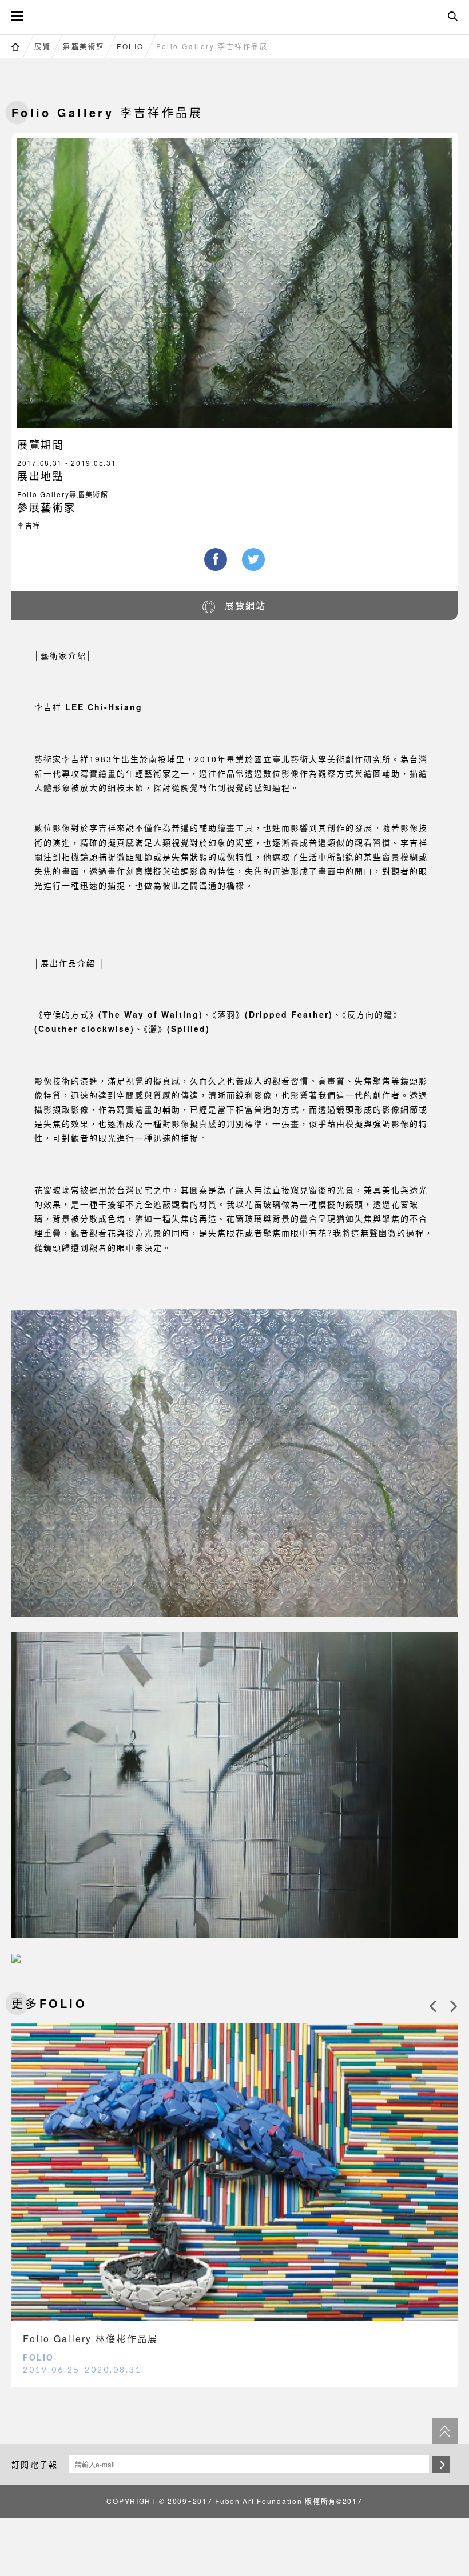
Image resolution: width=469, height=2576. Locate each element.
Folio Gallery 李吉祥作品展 (212, 46)
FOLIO (130, 46)
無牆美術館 (84, 46)
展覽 (43, 46)
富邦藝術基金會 (234, 15)
